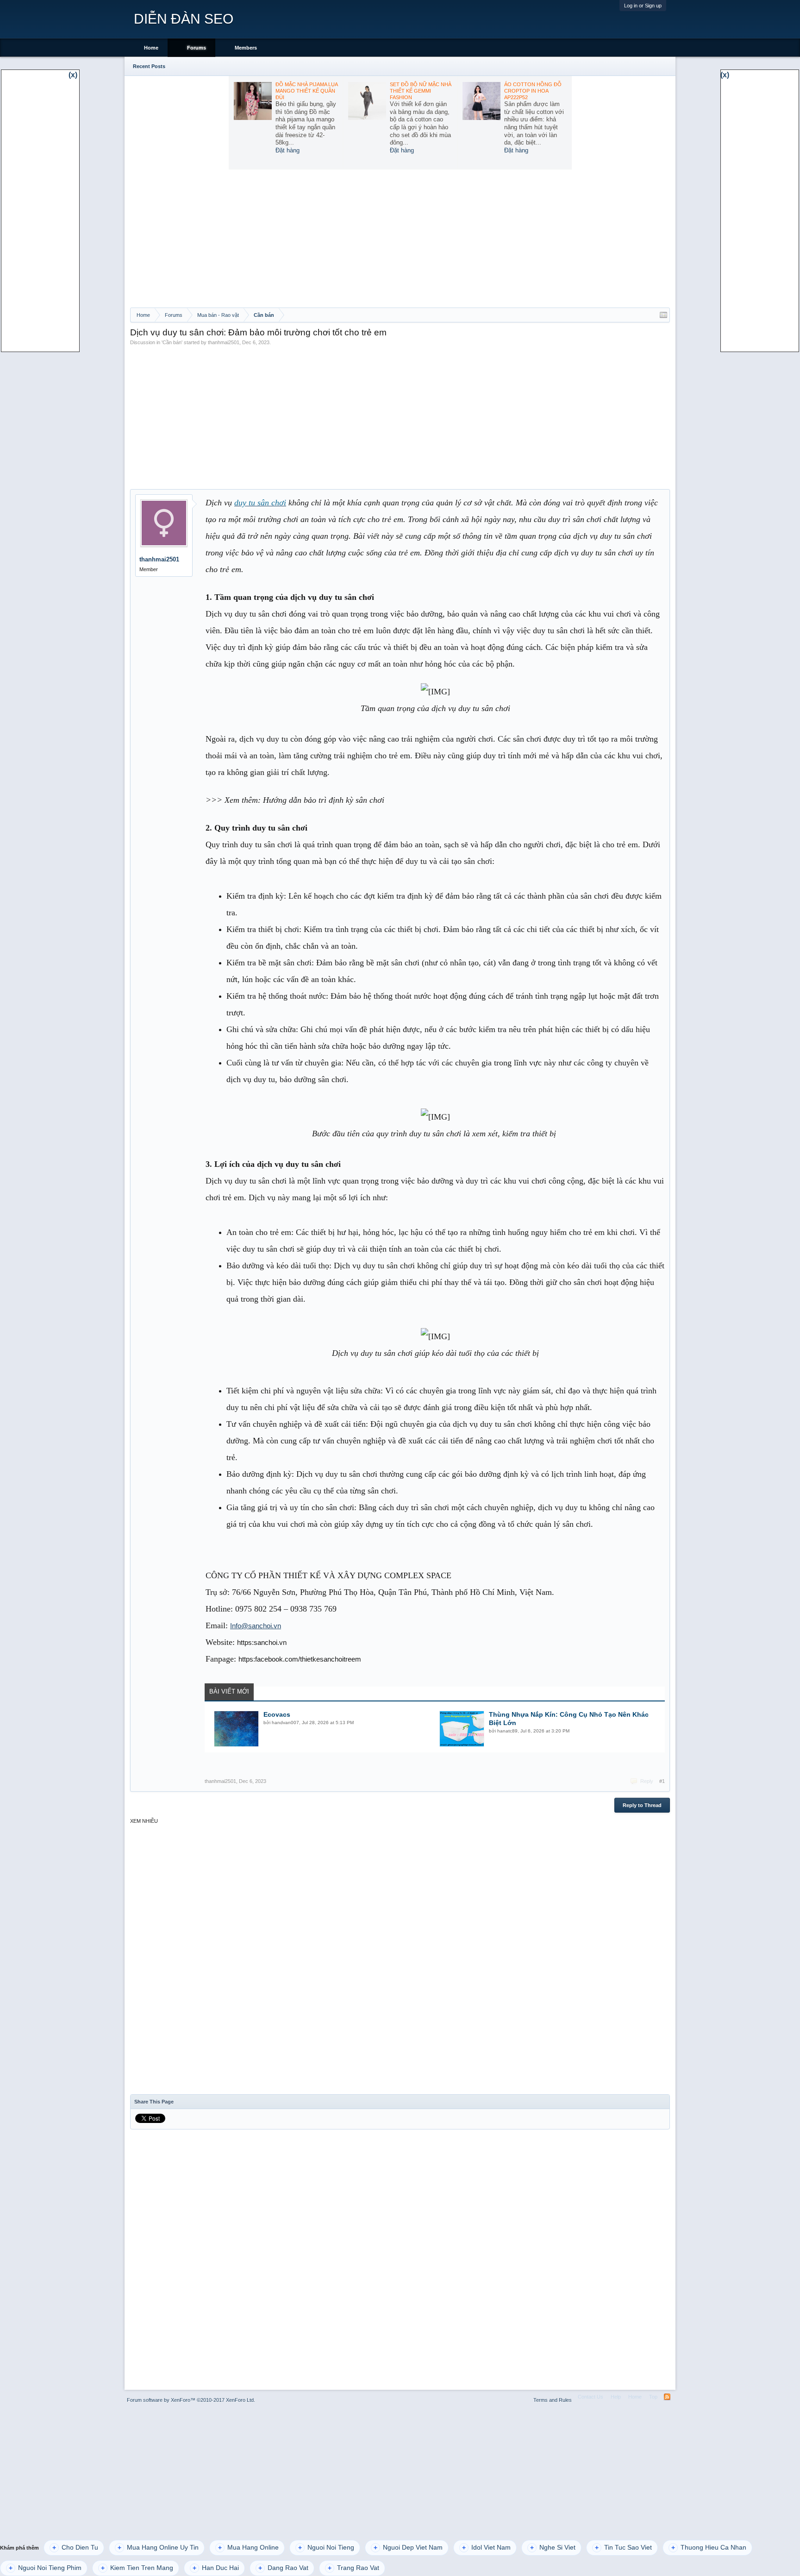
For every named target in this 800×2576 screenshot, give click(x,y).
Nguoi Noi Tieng (326, 2548)
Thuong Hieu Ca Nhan (709, 2548)
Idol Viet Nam (486, 2548)
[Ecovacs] (236, 1729)
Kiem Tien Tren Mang (137, 2568)
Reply (647, 1781)
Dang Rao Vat (283, 2568)
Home (151, 48)
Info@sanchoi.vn (256, 1626)
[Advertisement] (400, 238)
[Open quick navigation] (663, 315)
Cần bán (172, 342)
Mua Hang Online (248, 2548)
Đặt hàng (287, 150)
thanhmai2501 (224, 342)
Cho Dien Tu (75, 2548)
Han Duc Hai (216, 2568)
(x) (73, 75)
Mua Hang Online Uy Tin (158, 2548)
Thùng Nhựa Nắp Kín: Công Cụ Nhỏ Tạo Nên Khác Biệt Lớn (569, 1719)
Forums (197, 48)
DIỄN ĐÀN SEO (184, 19)
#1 (662, 1781)
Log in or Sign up (643, 6)
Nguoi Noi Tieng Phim (45, 2568)
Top (653, 2397)
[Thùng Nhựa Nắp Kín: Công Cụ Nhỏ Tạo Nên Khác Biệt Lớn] (462, 1729)
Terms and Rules (553, 2400)
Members (246, 48)
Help (616, 2397)
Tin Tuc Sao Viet (623, 2548)
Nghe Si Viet (553, 2548)
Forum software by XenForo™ (191, 2400)
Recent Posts (149, 66)
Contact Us (591, 2397)
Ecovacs (277, 1714)
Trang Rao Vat (353, 2568)
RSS (667, 2397)
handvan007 (285, 1723)
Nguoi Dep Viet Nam (408, 2548)
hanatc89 (507, 1731)
